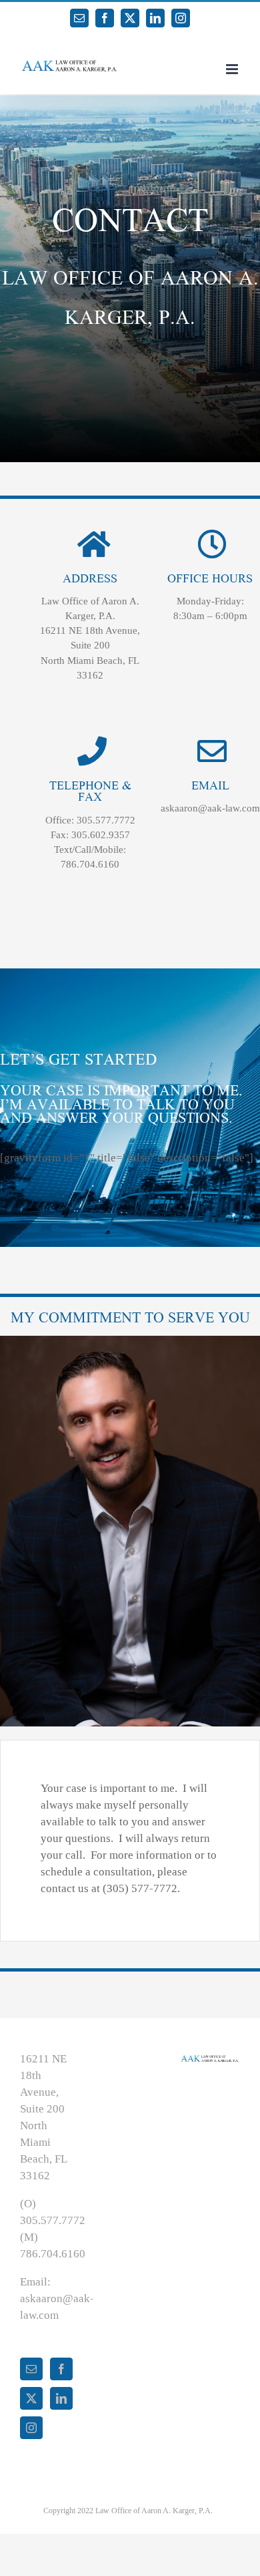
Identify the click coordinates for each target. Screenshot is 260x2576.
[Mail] (31, 2369)
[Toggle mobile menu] (233, 69)
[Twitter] (31, 2398)
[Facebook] (61, 2369)
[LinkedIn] (61, 2398)
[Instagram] (31, 2428)
